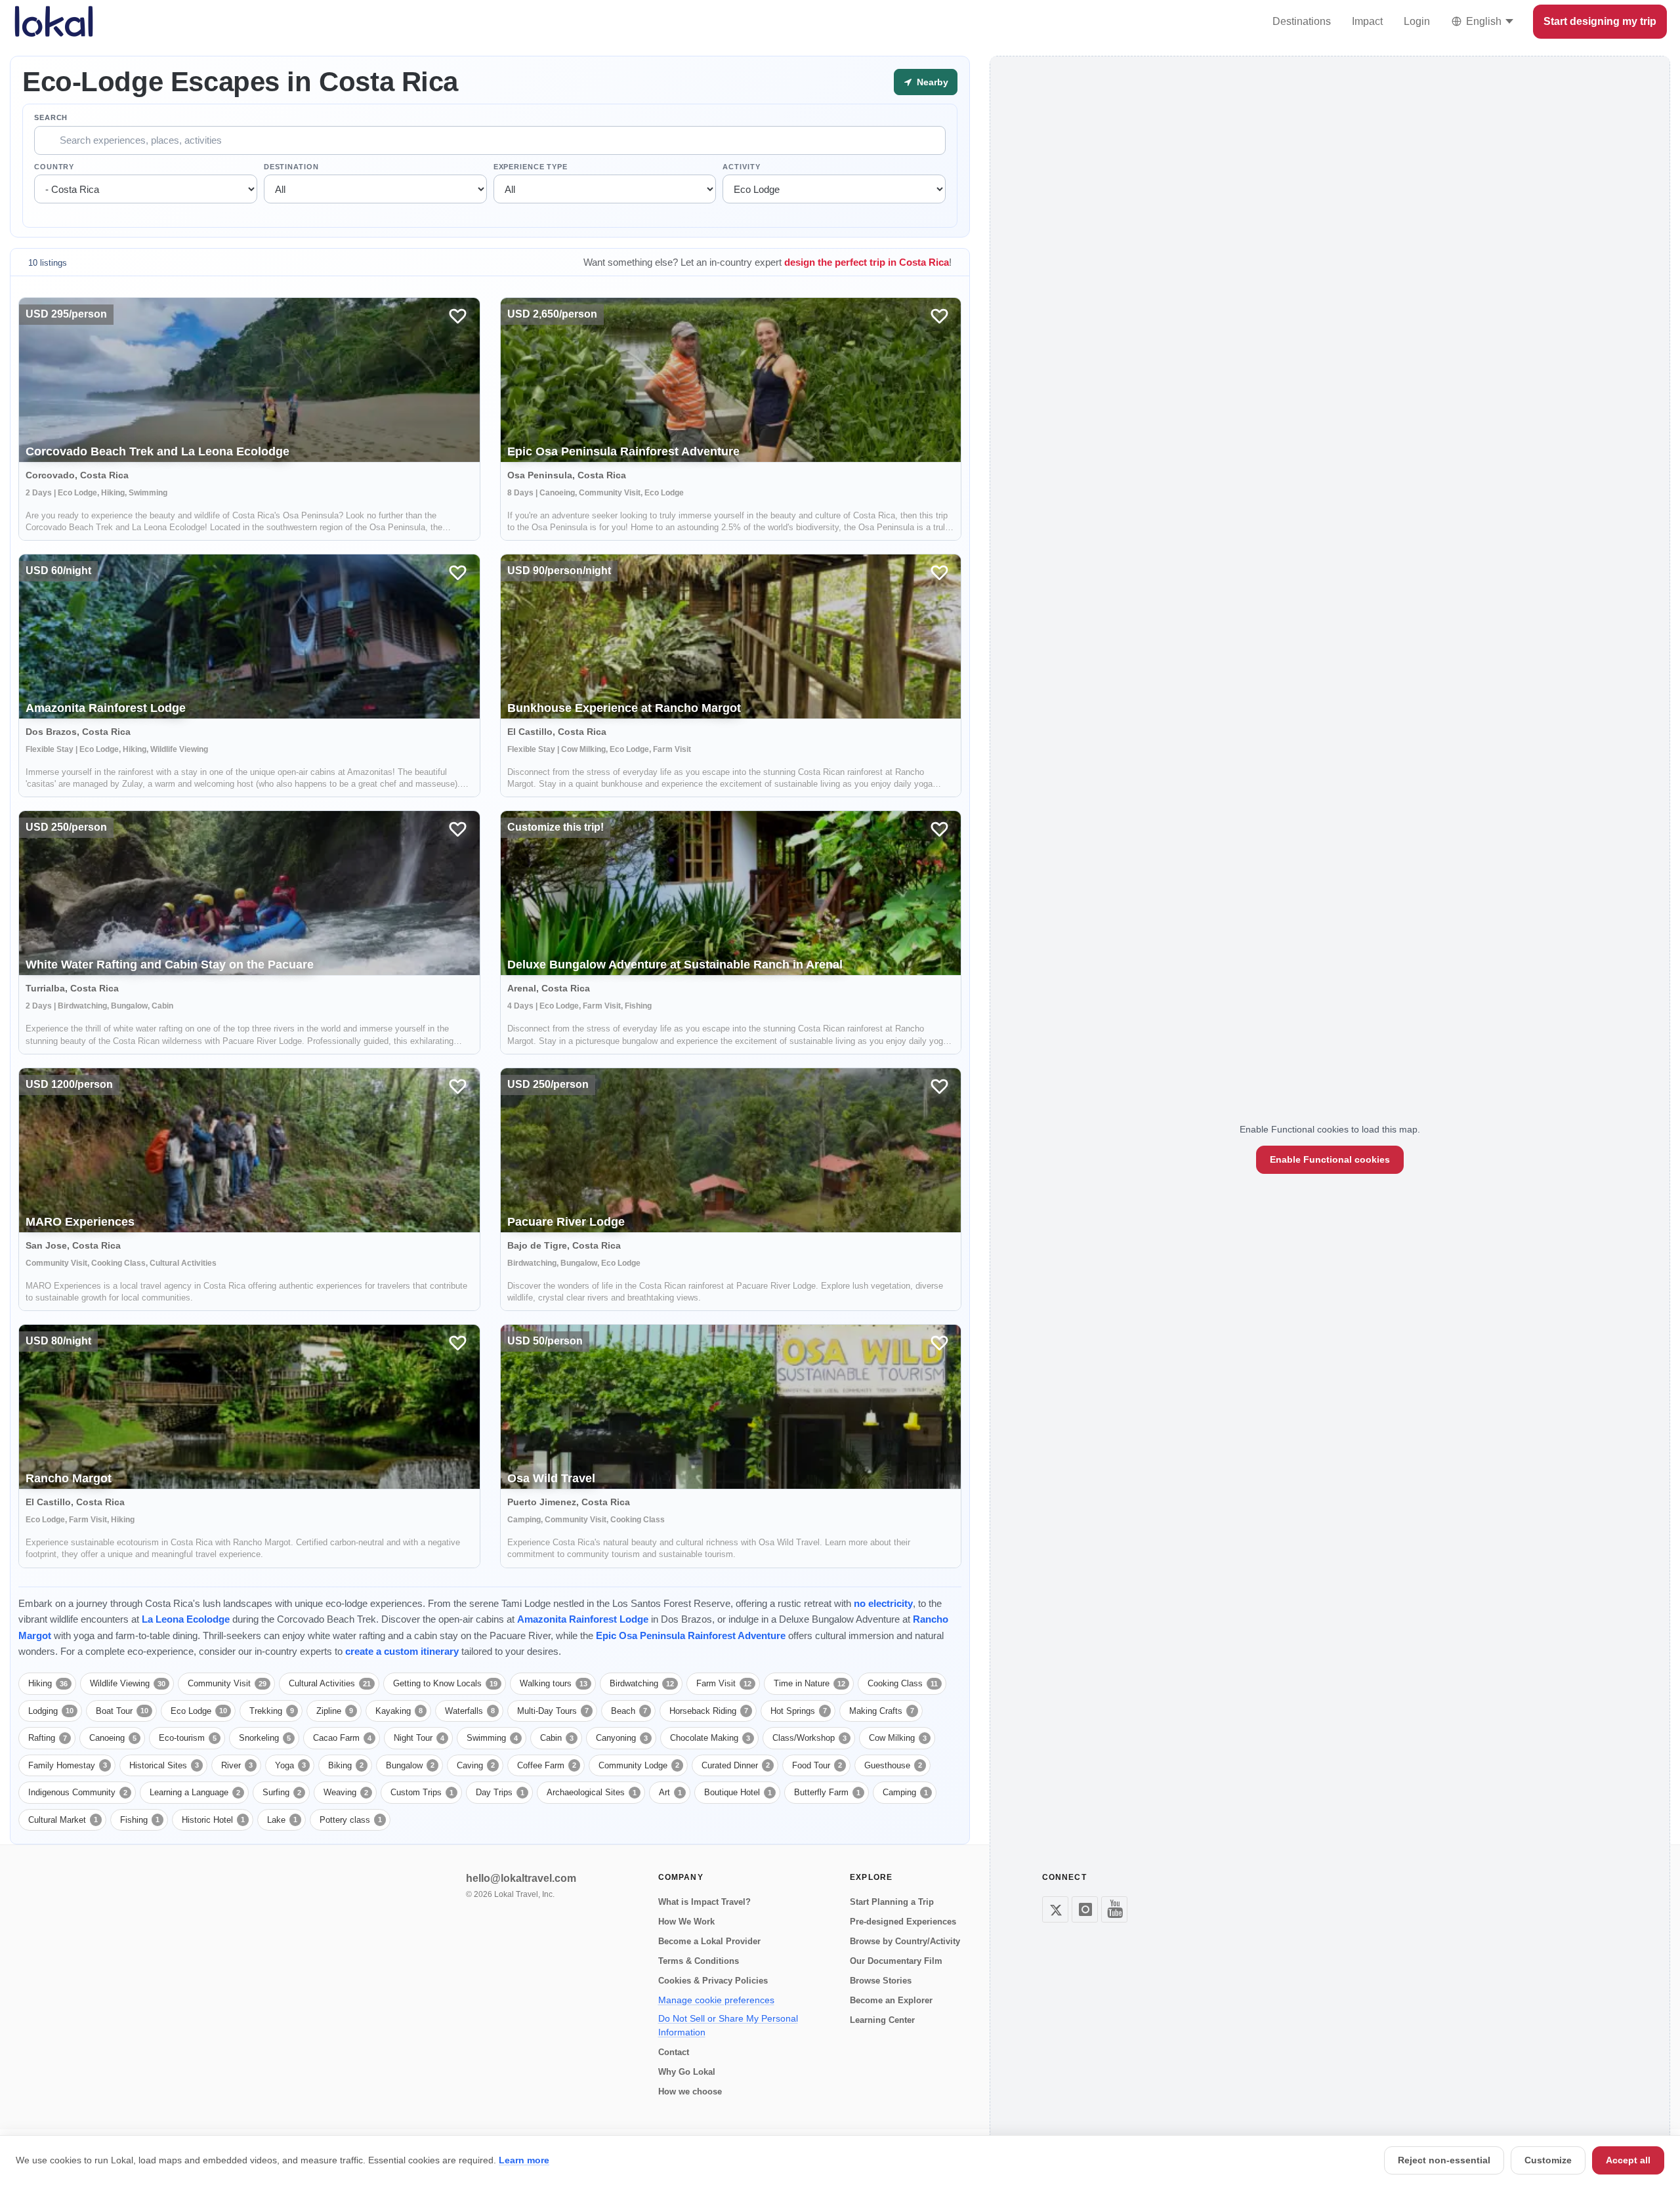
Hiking (48, 1683)
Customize (1548, 2160)
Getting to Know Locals (445, 1683)
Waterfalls (470, 1711)
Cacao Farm (342, 1738)
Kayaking (399, 1711)
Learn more (524, 2160)
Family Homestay (68, 1765)
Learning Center (882, 2020)
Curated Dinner (736, 1765)
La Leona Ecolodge (186, 1619)
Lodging (51, 1711)
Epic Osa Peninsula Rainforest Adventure (691, 1635)
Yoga (290, 1765)
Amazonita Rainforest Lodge (583, 1619)
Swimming (492, 1738)
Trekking (272, 1711)
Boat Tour (122, 1711)
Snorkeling (265, 1738)
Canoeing (113, 1738)
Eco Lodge (199, 1711)
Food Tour (817, 1765)
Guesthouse (893, 1765)
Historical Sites (164, 1765)
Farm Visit (724, 1683)
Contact (674, 2052)
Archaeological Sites (592, 1792)
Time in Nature (809, 1683)
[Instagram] (1085, 1909)
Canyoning (622, 1738)
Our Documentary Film (896, 1961)
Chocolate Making (710, 1738)
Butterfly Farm (827, 1792)
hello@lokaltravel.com (521, 1878)
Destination (291, 167)
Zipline (335, 1711)
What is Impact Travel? (704, 1902)
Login (1417, 21)
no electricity (883, 1603)
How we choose (690, 2091)
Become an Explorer (891, 2000)
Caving (476, 1765)
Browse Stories (881, 1981)
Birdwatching (642, 1683)
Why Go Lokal (687, 2072)
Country (54, 167)
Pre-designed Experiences (903, 1922)
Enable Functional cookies (1330, 1159)
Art (670, 1792)
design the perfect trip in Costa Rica (867, 262)
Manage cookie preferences (716, 2000)
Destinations (1302, 21)
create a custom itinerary (402, 1651)
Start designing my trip (1600, 21)
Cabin (557, 1738)
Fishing (140, 1820)
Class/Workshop (809, 1738)
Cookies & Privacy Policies (713, 1981)
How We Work (686, 1922)
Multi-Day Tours (553, 1711)
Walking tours (554, 1683)
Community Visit (227, 1683)
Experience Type (531, 167)
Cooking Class (903, 1683)
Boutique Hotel (738, 1792)
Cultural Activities (330, 1683)
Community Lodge (639, 1765)
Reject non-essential (1444, 2160)
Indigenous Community (78, 1792)
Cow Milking (898, 1738)
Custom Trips (422, 1792)
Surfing (282, 1792)
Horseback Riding (709, 1711)
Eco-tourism (188, 1738)
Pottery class (351, 1820)
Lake (282, 1820)
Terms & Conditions (699, 1961)
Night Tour (419, 1738)
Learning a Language (195, 1792)
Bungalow (410, 1765)
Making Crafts (882, 1711)
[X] (1055, 1909)
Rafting (48, 1738)
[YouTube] (1114, 1909)
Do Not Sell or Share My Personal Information (728, 2025)
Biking (346, 1765)
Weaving (346, 1792)
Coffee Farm (547, 1765)
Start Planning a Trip (892, 1902)
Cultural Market (63, 1820)
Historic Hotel (213, 1820)
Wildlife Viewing (128, 1683)
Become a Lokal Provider (709, 1941)
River (237, 1765)
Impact (1367, 21)
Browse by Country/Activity (905, 1941)
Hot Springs (799, 1711)
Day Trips (500, 1792)
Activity (741, 167)
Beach (629, 1711)
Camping (905, 1792)
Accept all (1628, 2160)
